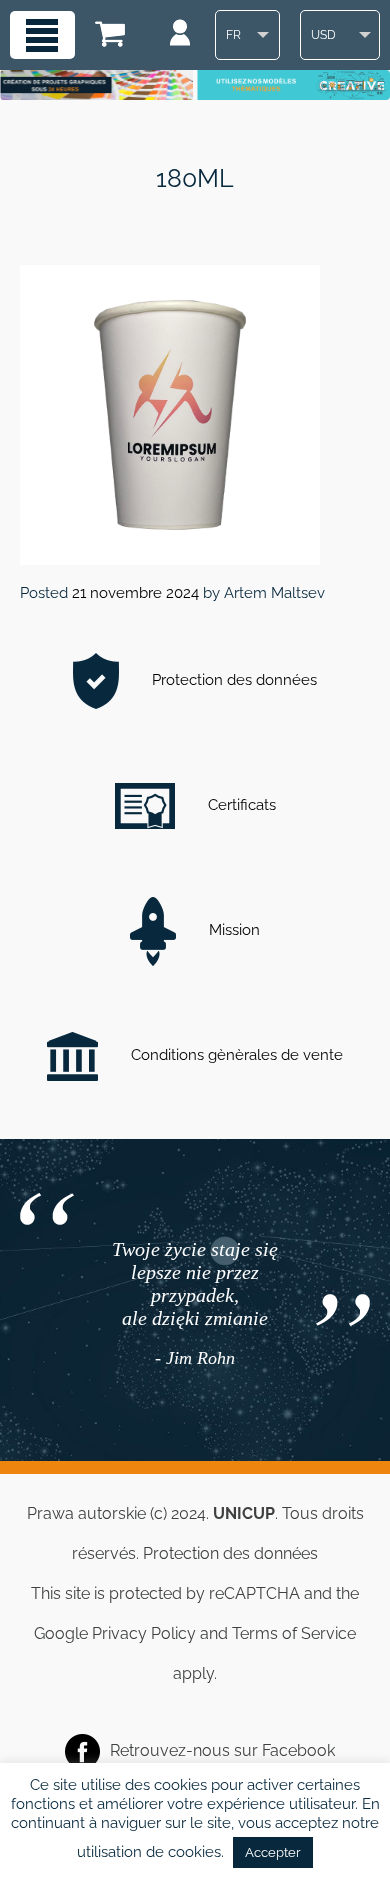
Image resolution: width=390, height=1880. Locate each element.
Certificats (240, 805)
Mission (232, 930)
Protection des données (232, 680)
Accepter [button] (273, 1852)
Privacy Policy (144, 1633)
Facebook (298, 1750)
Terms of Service (294, 1633)
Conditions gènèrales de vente (235, 1055)
